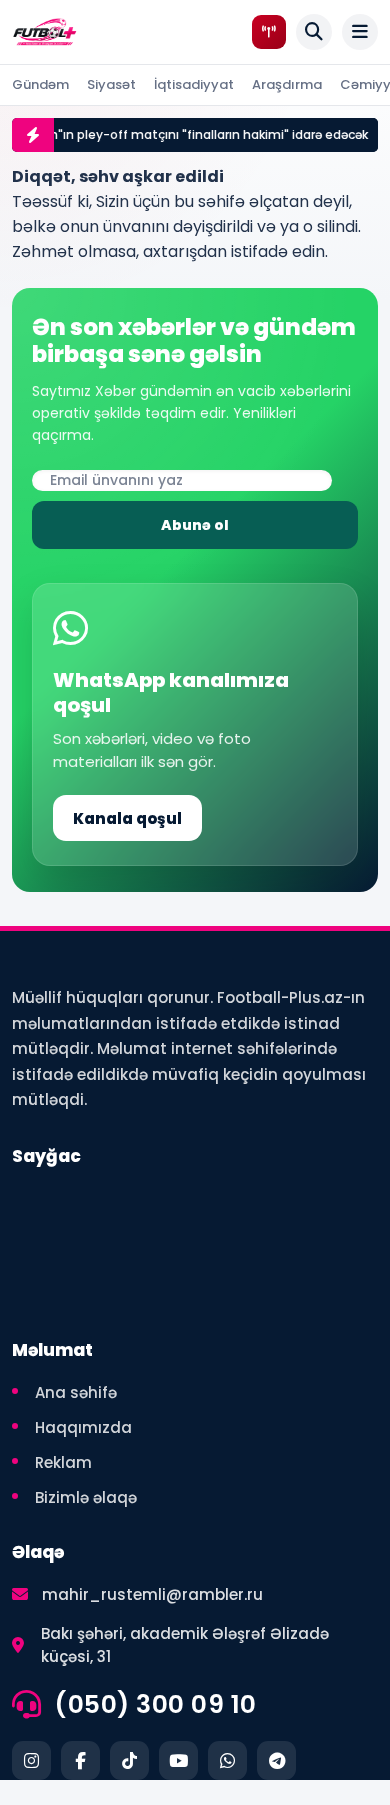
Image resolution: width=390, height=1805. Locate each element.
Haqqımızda (83, 1427)
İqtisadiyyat (194, 84)
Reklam (63, 1462)
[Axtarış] (314, 32)
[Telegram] (276, 1760)
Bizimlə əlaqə (86, 1497)
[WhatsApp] (227, 1760)
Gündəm (40, 84)
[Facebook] (80, 1760)
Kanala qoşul (127, 818)
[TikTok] (129, 1760)
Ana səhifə (76, 1392)
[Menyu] (360, 32)
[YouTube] (178, 1760)
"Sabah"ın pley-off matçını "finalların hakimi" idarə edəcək (184, 134)
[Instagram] (31, 1760)
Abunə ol (195, 525)
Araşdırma (287, 84)
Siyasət (111, 84)
